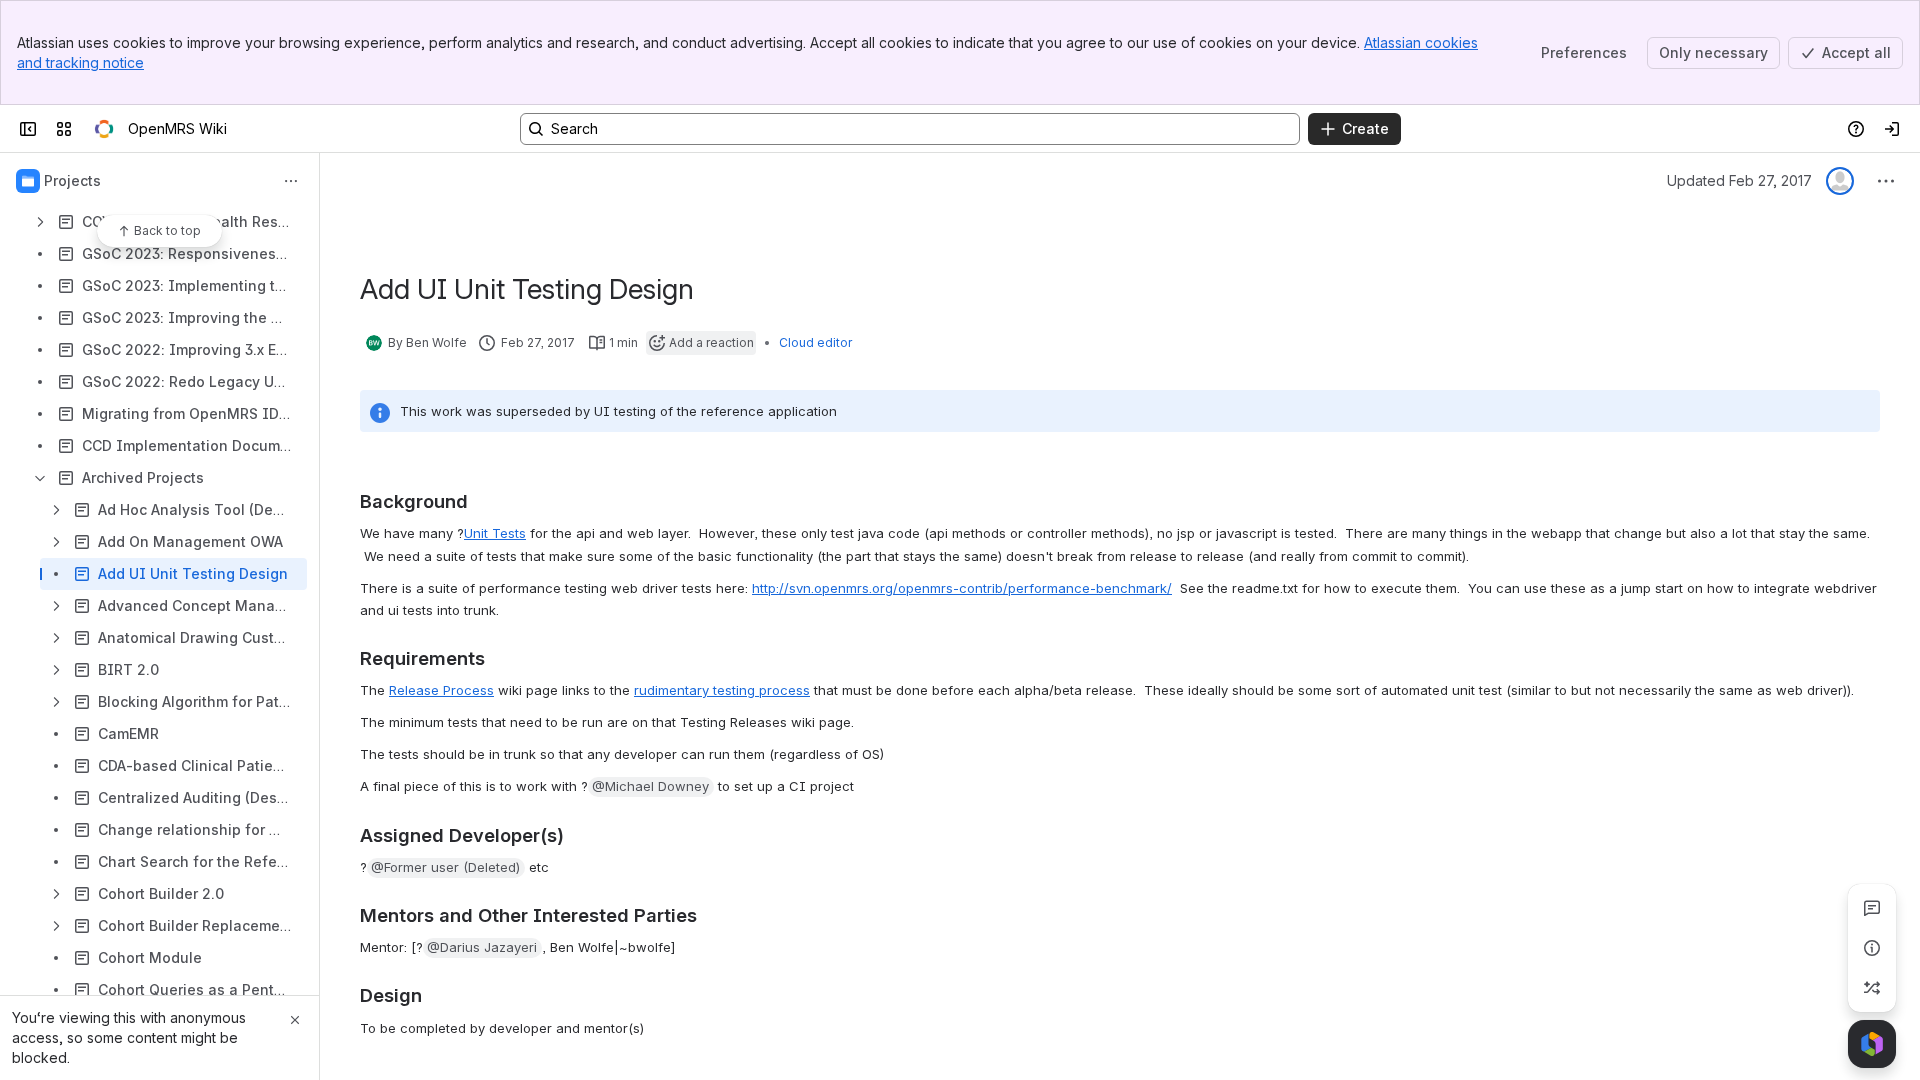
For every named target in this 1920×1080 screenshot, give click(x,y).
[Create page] (1872, 988)
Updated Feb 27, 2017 (1739, 180)
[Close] (295, 1020)
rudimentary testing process (722, 690)
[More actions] (291, 181)
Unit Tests (495, 533)
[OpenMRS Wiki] (104, 129)
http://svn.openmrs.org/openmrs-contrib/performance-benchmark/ (962, 588)
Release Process (441, 690)
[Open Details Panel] (1872, 948)
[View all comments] (1872, 908)
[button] (651, 787)
